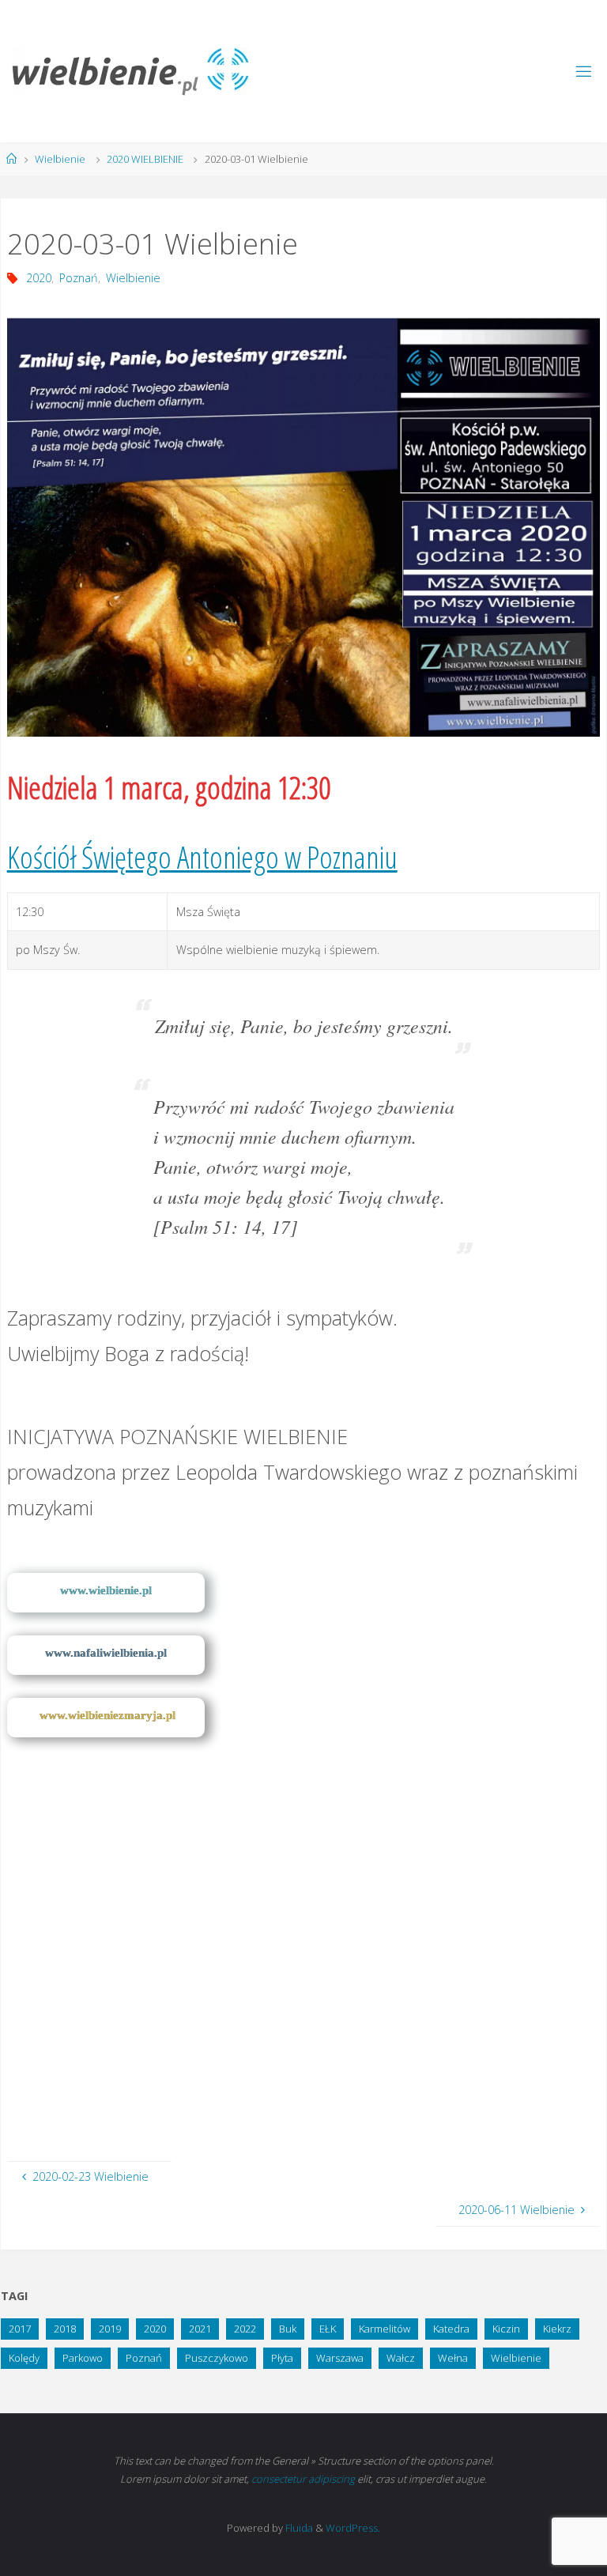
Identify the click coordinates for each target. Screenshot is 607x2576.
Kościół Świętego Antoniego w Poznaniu (202, 857)
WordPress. (353, 2528)
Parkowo (83, 2358)
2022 (245, 2329)
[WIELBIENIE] (130, 71)
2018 (65, 2329)
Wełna (453, 2358)
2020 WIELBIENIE (145, 159)
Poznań (79, 278)
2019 (110, 2329)
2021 (200, 2329)
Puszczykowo (217, 2358)
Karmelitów (385, 2329)
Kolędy (24, 2358)
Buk (288, 2329)
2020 (39, 278)
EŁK (328, 2329)
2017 (20, 2329)
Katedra (451, 2329)
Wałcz (401, 2358)
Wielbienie (60, 159)
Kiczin (506, 2329)
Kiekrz (557, 2329)
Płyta (282, 2358)
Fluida (298, 2528)
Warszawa (340, 2358)
